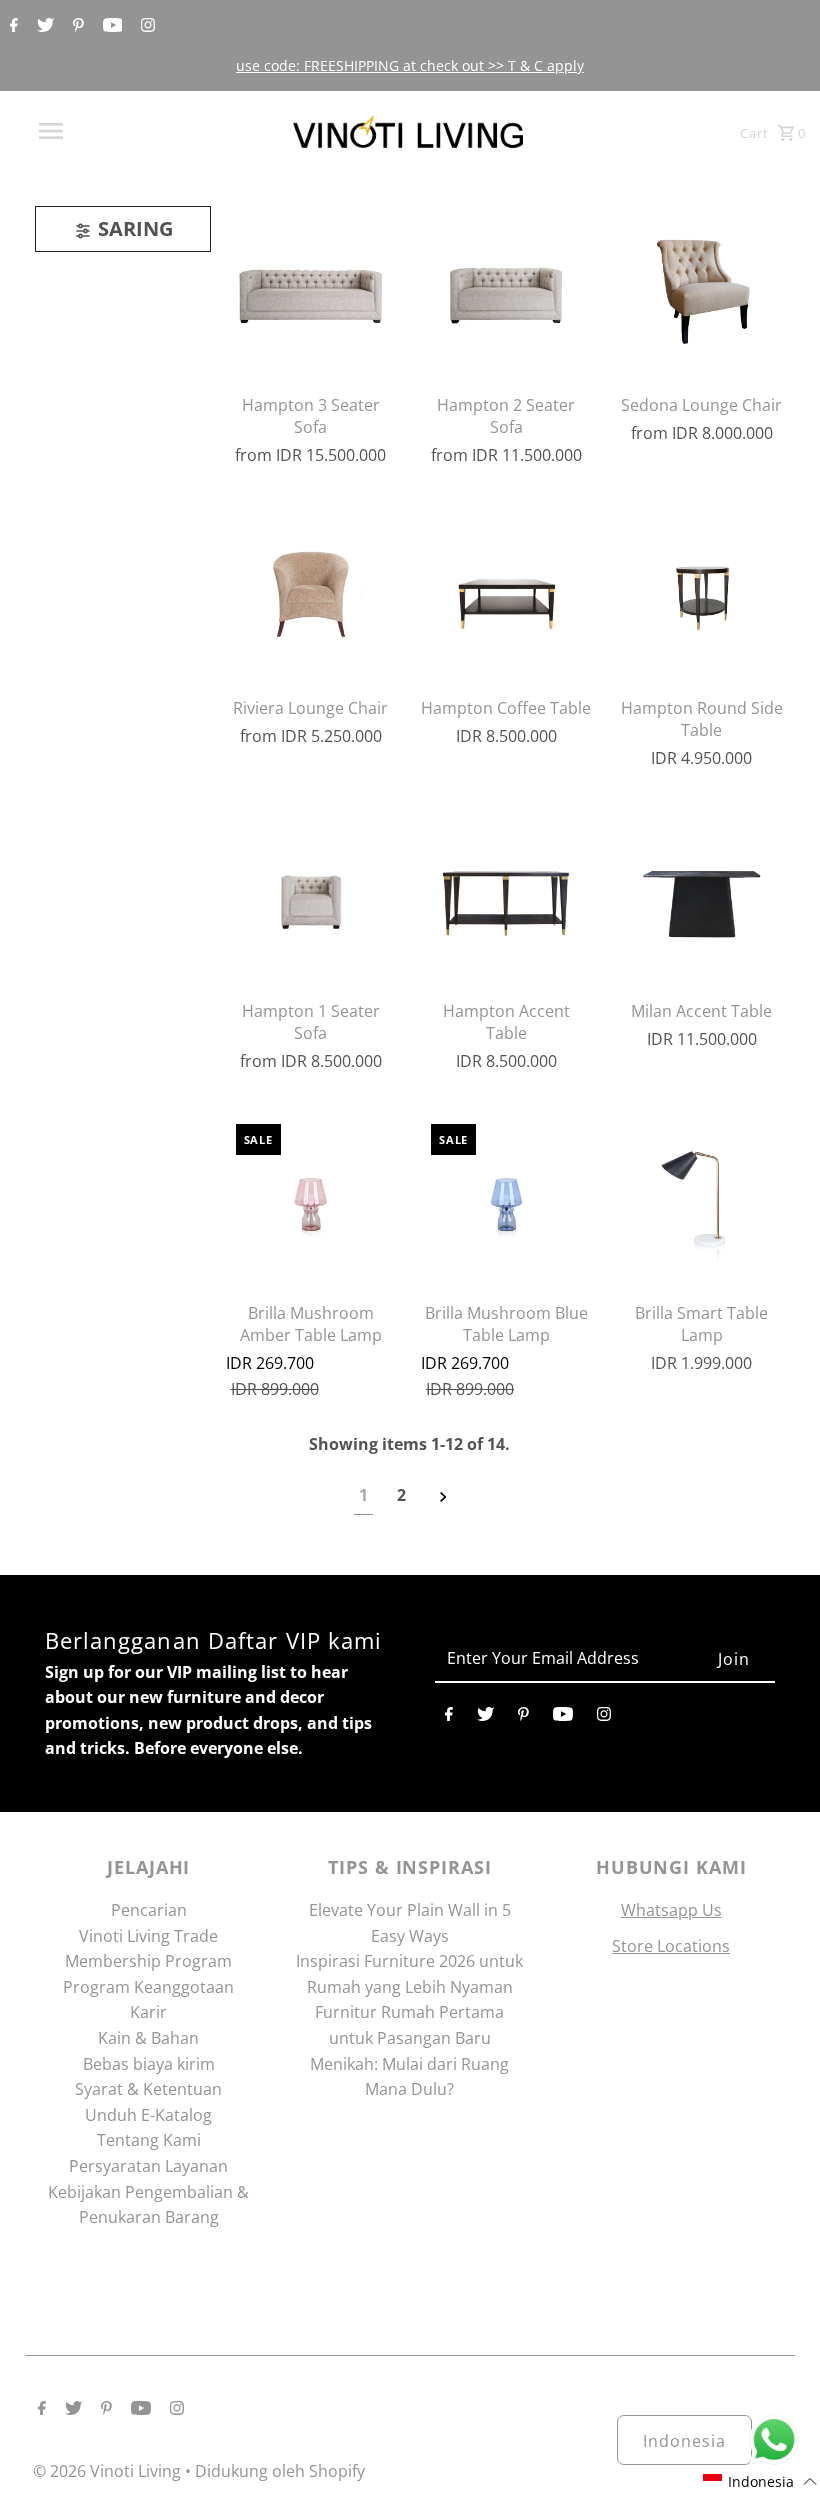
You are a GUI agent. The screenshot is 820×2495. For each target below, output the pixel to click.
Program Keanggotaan (148, 1987)
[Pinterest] (76, 26)
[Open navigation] (93, 131)
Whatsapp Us (671, 1910)
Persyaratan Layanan (148, 2166)
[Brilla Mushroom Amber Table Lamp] (311, 1199)
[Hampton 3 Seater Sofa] (311, 291)
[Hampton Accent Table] (506, 897)
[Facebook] (11, 26)
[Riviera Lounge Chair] (311, 594)
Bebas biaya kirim (149, 2064)
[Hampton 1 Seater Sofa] (311, 897)
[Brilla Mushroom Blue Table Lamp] (506, 1199)
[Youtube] (110, 26)
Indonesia (684, 2441)
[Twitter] (43, 26)
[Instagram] (145, 26)
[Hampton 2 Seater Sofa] (506, 291)
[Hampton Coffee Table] (506, 594)
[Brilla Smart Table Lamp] (701, 1199)
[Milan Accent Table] (701, 897)
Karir (148, 2012)
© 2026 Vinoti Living (109, 2471)
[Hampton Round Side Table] (701, 594)
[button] (760, 2481)
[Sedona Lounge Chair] (701, 291)
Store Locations (671, 1946)
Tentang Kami (149, 2140)
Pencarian (149, 1910)
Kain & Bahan (148, 2038)
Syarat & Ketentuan (148, 2089)
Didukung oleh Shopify (280, 2471)
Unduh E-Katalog (148, 2115)
